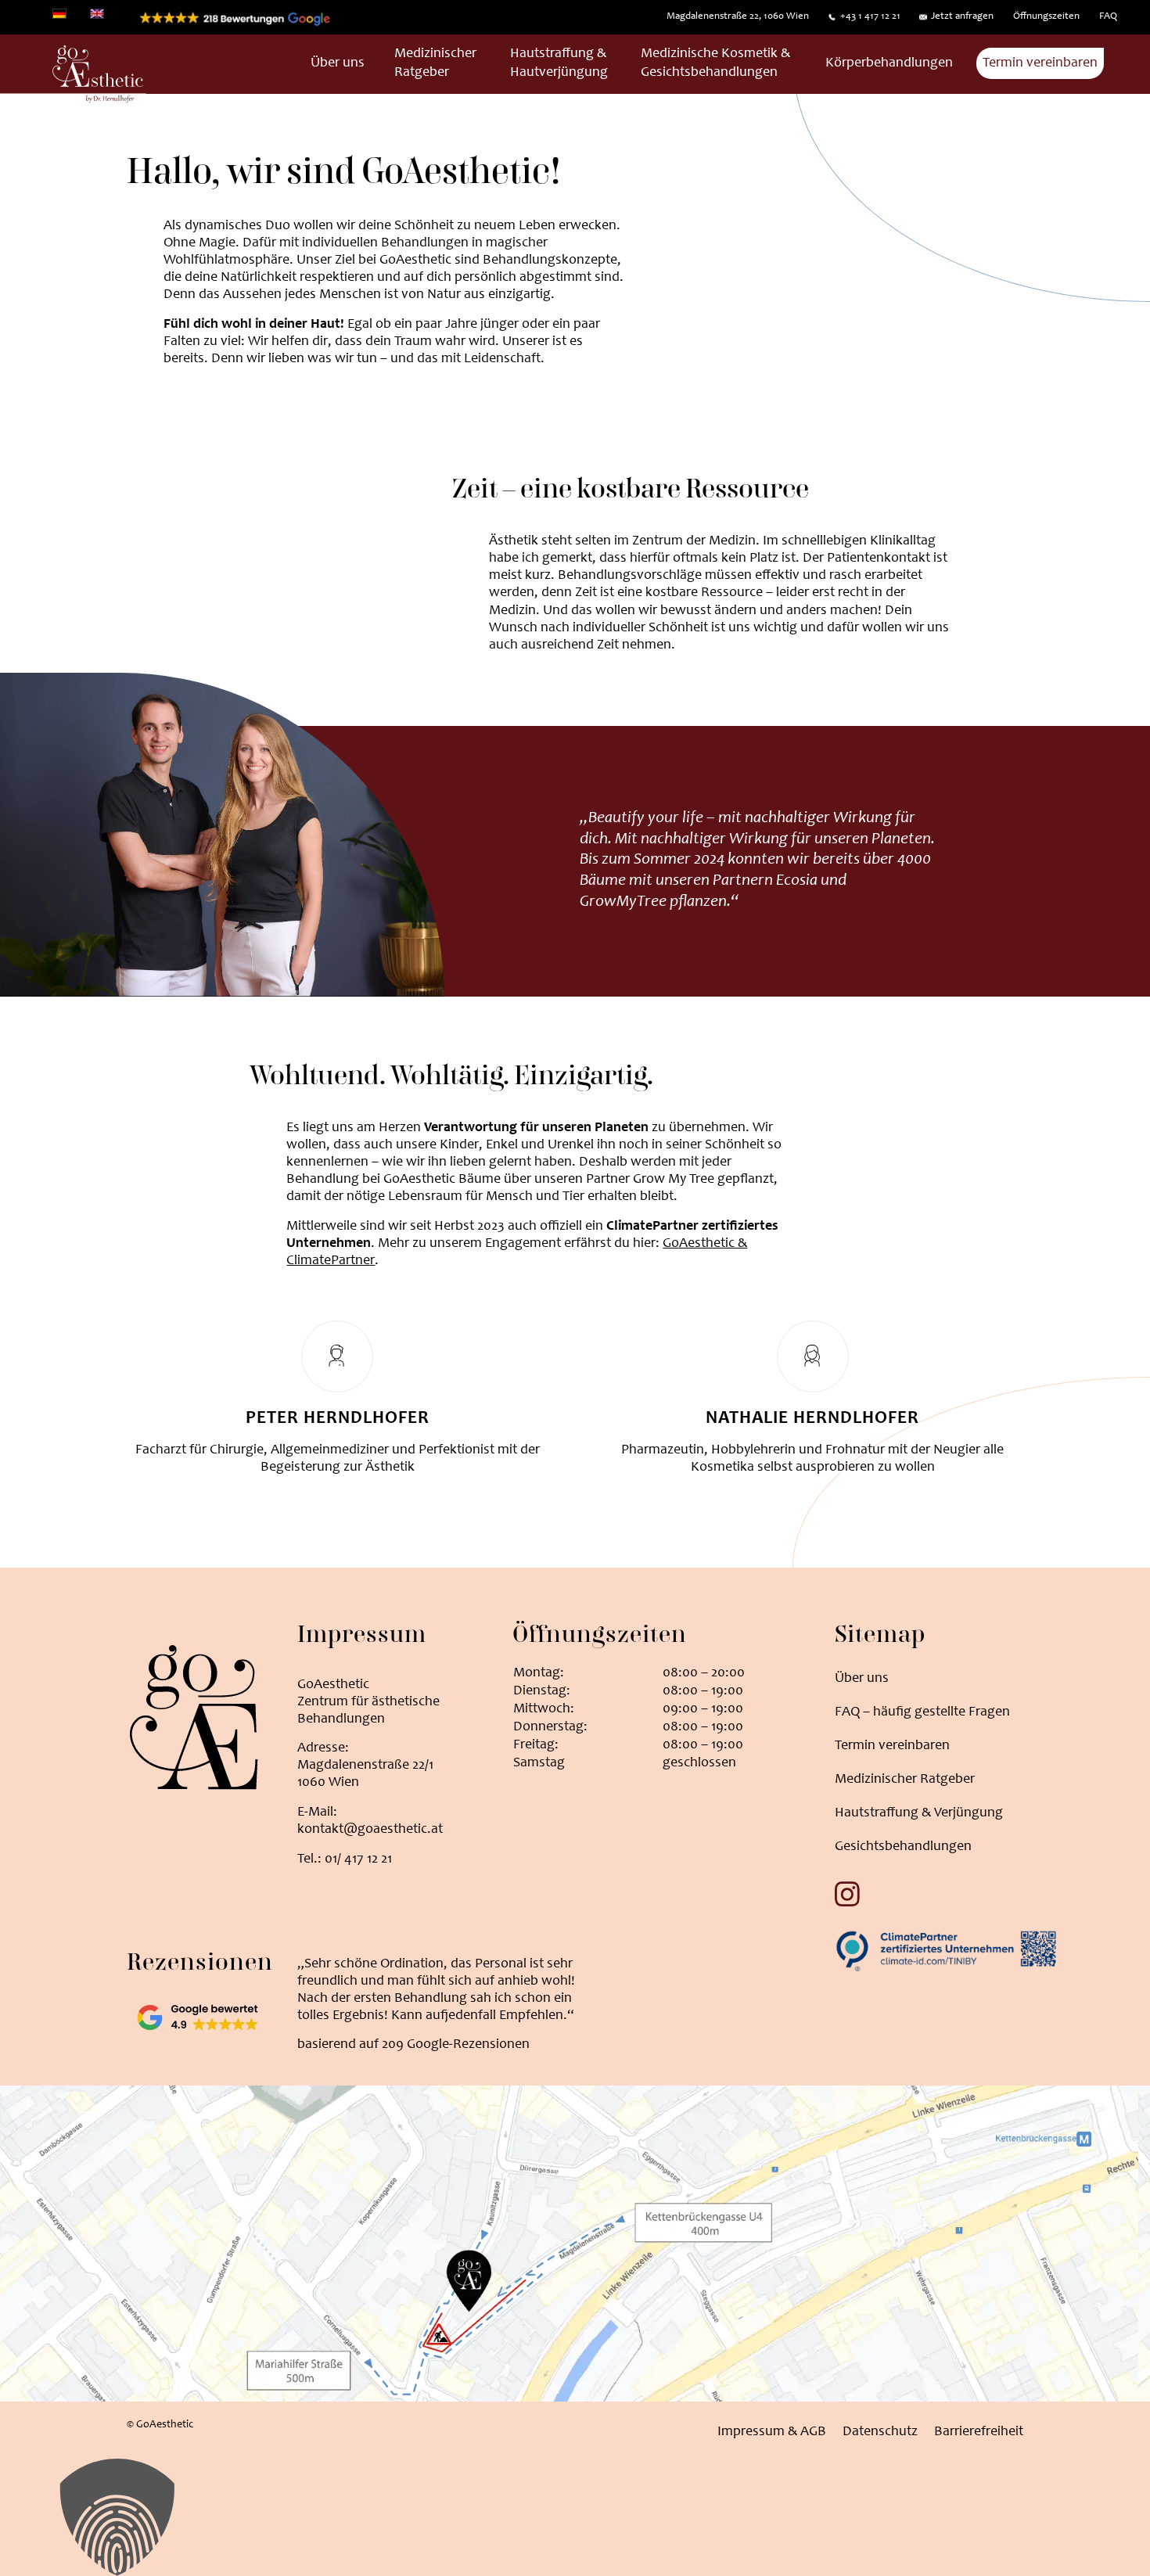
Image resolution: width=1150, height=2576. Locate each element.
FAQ (1108, 17)
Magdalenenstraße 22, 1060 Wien (738, 17)
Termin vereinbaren (892, 1746)
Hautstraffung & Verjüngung (919, 1813)
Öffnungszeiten (1046, 17)
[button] (575, 2517)
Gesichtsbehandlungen (903, 1847)
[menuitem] (737, 17)
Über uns (862, 1679)
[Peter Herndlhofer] (337, 1356)
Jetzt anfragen (962, 17)
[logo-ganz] (73, 75)
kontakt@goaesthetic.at (370, 1830)
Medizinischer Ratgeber (905, 1780)
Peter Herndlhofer (338, 1419)
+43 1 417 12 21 (870, 17)
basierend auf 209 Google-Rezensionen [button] (413, 2045)
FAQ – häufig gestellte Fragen (922, 1712)
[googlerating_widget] (197, 2016)
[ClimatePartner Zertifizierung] (946, 1949)
